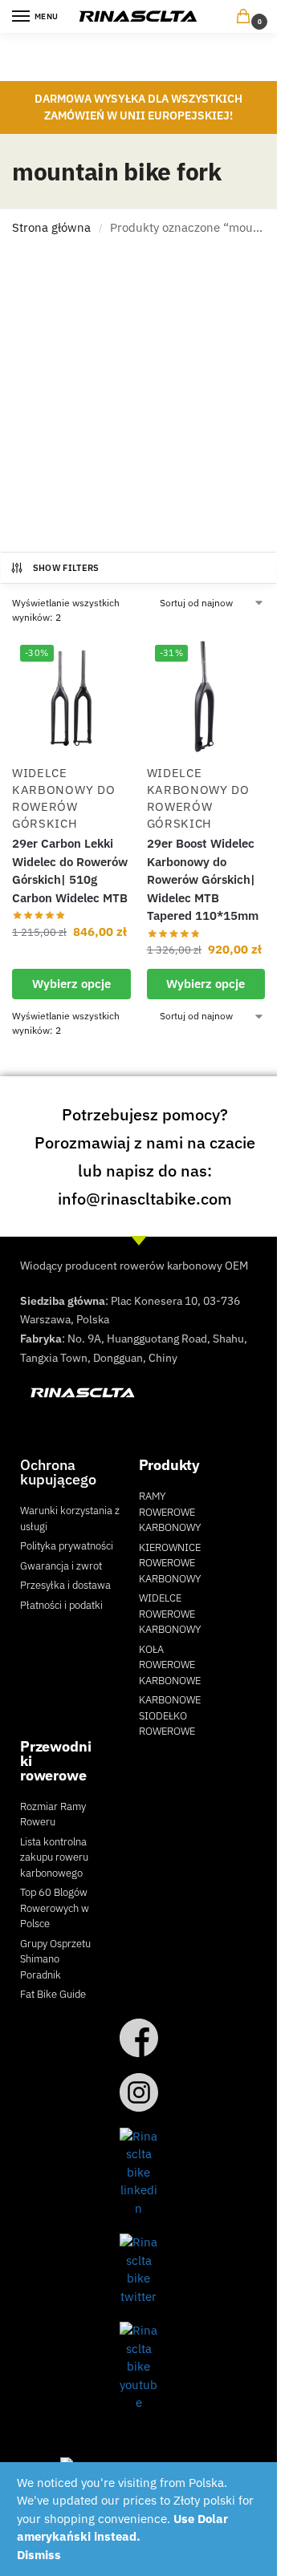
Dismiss (39, 2555)
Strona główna (51, 227)
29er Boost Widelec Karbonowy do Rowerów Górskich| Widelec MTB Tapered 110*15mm (203, 879)
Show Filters (66, 568)
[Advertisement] (144, 399)
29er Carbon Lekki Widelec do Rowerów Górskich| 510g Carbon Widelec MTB (70, 871)
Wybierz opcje (71, 984)
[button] (246, 17)
